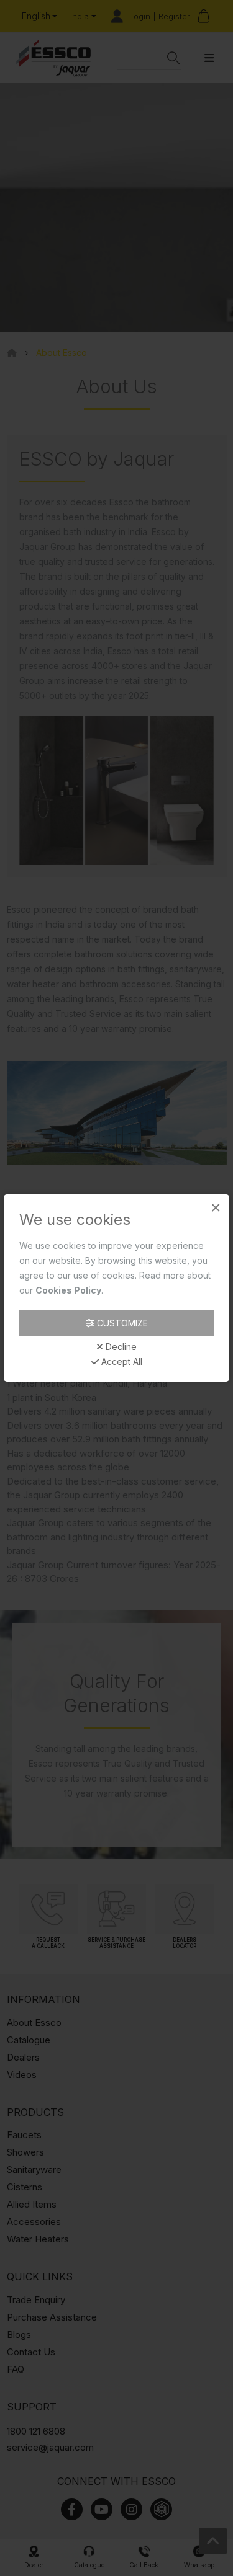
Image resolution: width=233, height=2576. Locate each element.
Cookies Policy (68, 1290)
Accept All (121, 1362)
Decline (120, 1347)
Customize (121, 1323)
